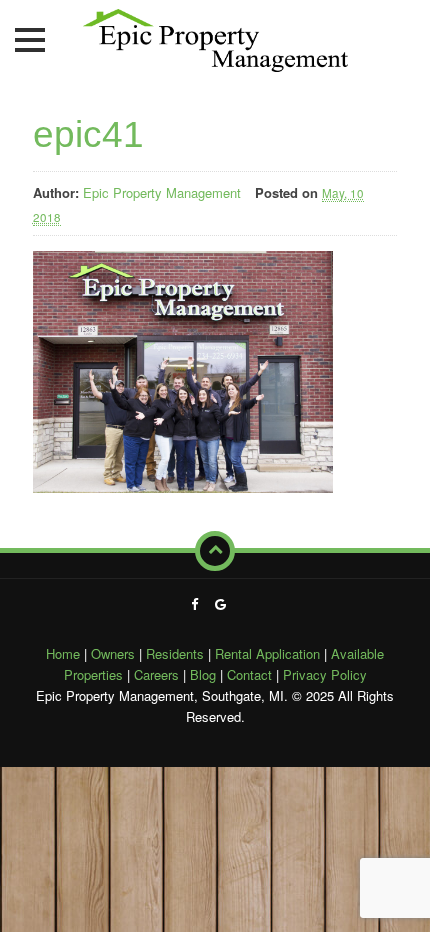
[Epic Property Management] (215, 36)
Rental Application (267, 653)
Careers (156, 674)
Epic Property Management (162, 192)
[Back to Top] (215, 551)
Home (63, 653)
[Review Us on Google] (220, 603)
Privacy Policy (325, 674)
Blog (203, 674)
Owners (113, 653)
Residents (175, 653)
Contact (249, 674)
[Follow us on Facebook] (194, 603)
